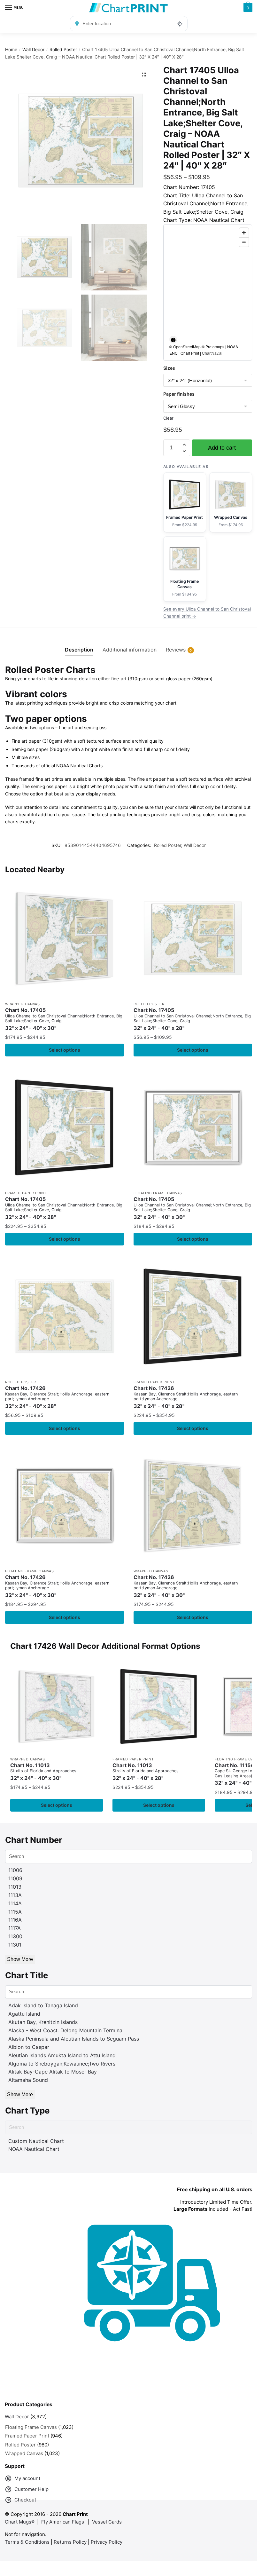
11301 (15, 1945)
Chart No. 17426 (57, 1397)
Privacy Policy (107, 2542)
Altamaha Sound (28, 2080)
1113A (15, 1895)
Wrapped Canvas (23, 1004)
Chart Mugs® (20, 2522)
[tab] (79, 645)
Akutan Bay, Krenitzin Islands (43, 2022)
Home (11, 49)
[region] (208, 292)
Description (79, 650)
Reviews (176, 650)
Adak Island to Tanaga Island (43, 2005)
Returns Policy (70, 2542)
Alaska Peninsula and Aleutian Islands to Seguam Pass (74, 2039)
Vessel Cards (107, 2522)
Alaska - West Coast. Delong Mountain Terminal (66, 2030)
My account (27, 2478)
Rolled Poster (63, 49)
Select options (65, 1050)
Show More (20, 1959)
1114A (15, 1903)
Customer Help (31, 2489)
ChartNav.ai (212, 353)
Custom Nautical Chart (36, 2141)
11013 (15, 1887)
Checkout (25, 2500)
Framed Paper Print (26, 1193)
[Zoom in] (244, 233)
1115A (15, 1912)
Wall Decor (33, 49)
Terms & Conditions (27, 2542)
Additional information (130, 650)
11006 (15, 1870)
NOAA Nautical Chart (34, 2149)
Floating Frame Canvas (158, 1193)
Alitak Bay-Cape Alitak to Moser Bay (53, 2072)
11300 (15, 1936)
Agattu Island (24, 2014)
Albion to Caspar (29, 2047)
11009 (15, 1878)
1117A (15, 1928)
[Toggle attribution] (173, 340)
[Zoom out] (244, 242)
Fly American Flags (63, 2522)
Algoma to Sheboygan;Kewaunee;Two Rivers (62, 2064)
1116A (15, 1920)
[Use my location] (180, 24)
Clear (168, 418)
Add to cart (222, 448)
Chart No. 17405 (64, 1019)
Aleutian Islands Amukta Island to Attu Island (62, 2055)
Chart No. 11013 (43, 1772)
